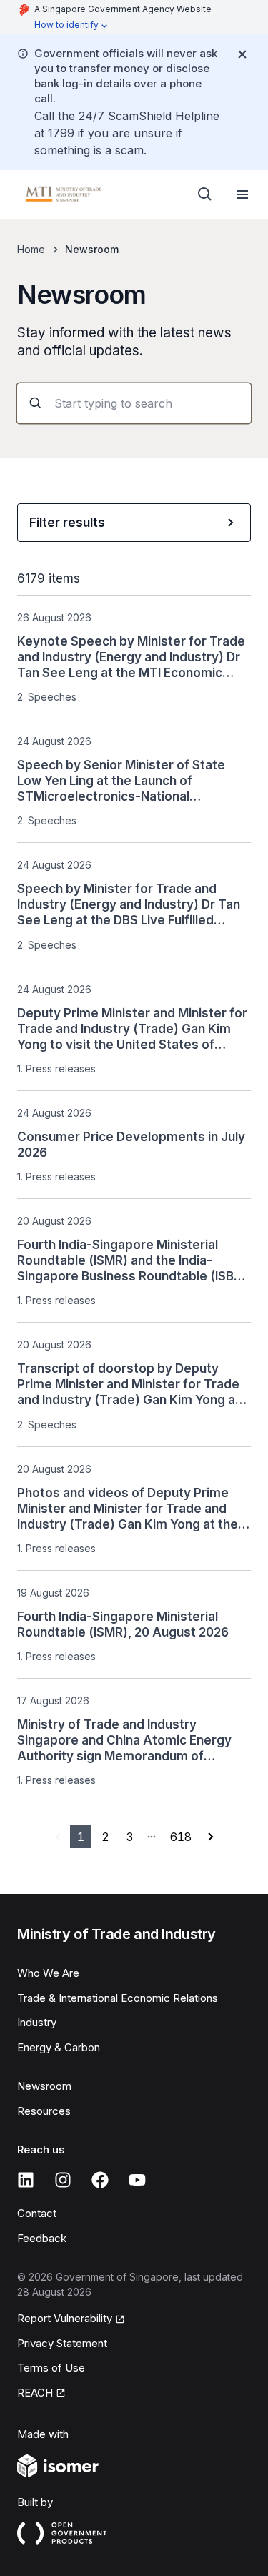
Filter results (67, 523)
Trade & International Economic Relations (118, 1998)
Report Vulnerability (65, 2319)
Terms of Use (51, 2368)
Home (31, 249)
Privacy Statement (62, 2343)
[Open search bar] (205, 194)
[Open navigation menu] (242, 194)
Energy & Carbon (59, 2047)
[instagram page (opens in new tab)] (63, 2180)
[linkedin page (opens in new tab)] (26, 2180)
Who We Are (48, 1973)
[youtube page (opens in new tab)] (137, 2180)
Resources (44, 2111)
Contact (37, 2213)
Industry (37, 2022)
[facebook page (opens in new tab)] (100, 2180)
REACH (41, 2394)
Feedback (42, 2238)
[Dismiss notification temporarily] (242, 54)
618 (181, 1837)
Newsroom (44, 2086)
